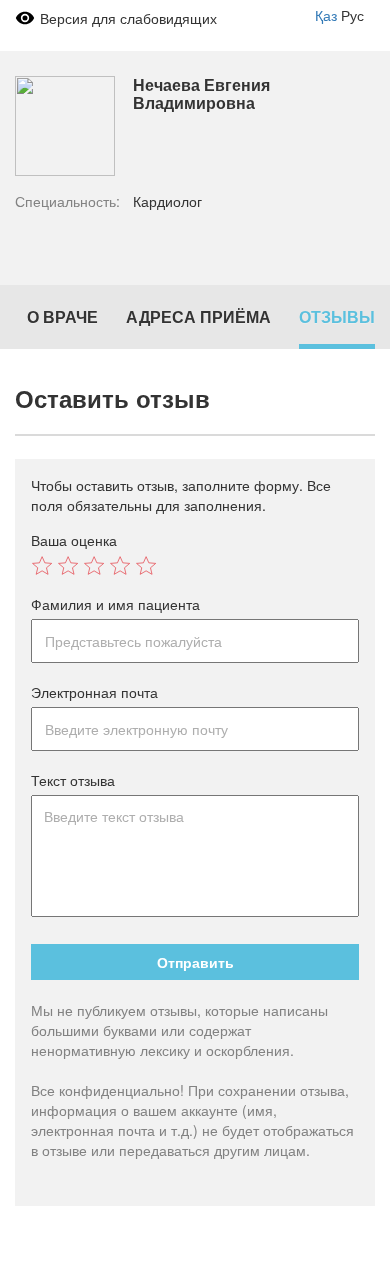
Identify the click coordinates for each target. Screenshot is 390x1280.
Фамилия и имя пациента (115, 604)
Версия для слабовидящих (128, 18)
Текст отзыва (73, 780)
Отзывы (337, 316)
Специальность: (67, 201)
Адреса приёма (198, 316)
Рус (352, 15)
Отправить (195, 962)
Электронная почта (94, 692)
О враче (62, 316)
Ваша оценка (74, 540)
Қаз (326, 15)
